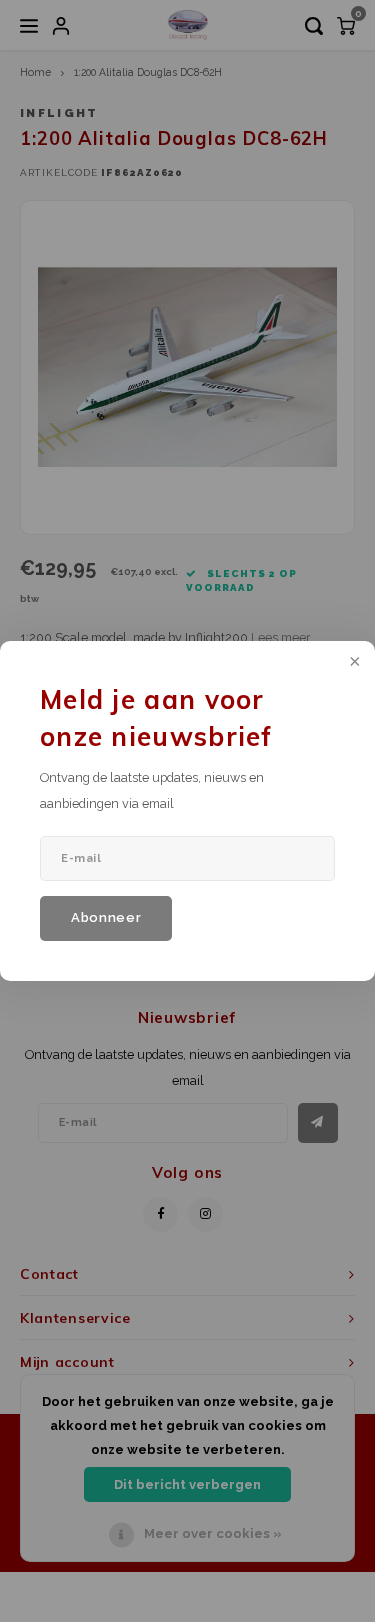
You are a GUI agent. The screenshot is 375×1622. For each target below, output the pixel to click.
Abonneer (106, 917)
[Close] (353, 663)
